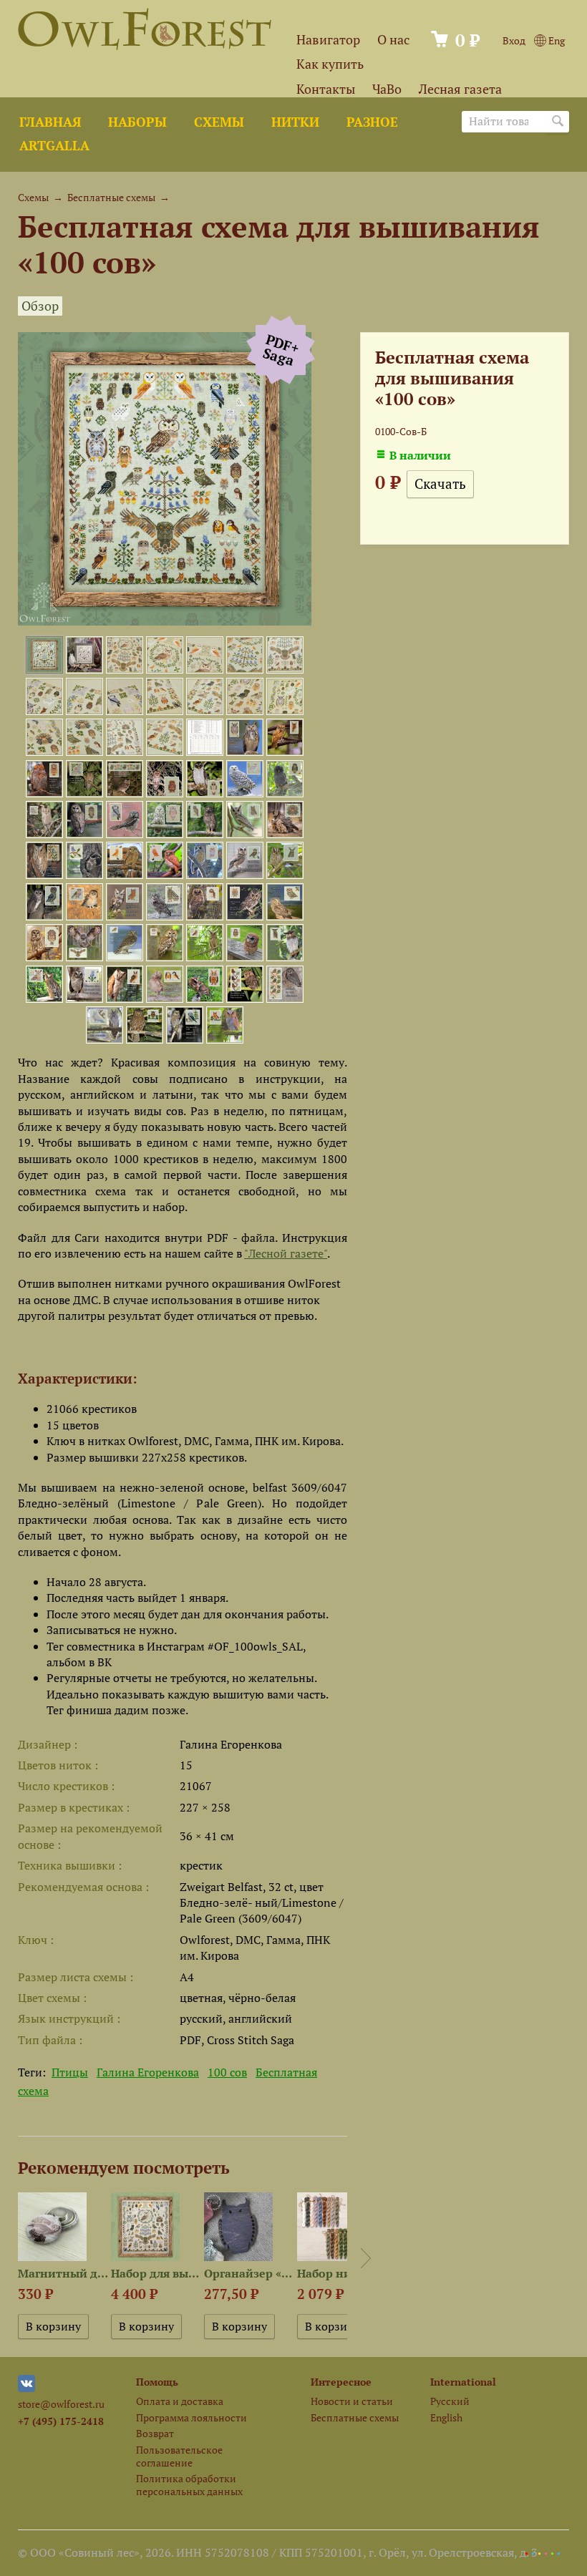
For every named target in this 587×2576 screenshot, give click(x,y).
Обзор (40, 306)
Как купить (330, 64)
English (446, 2417)
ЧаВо (387, 89)
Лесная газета (460, 89)
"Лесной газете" (286, 1253)
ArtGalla (54, 146)
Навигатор (328, 40)
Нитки (295, 122)
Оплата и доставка (180, 2401)
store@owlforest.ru (61, 2404)
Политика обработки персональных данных (189, 2484)
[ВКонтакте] (26, 2388)
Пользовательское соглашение (179, 2456)
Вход (514, 40)
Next (366, 2258)
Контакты (326, 89)
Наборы (137, 122)
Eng (556, 40)
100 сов (227, 2072)
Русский (450, 2401)
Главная (50, 122)
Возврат (155, 2433)
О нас (393, 40)
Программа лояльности (191, 2417)
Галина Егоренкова (148, 2072)
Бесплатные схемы (111, 197)
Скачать (440, 484)
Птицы (70, 2072)
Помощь (157, 2382)
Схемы (219, 122)
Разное (372, 122)
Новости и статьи (352, 2401)
